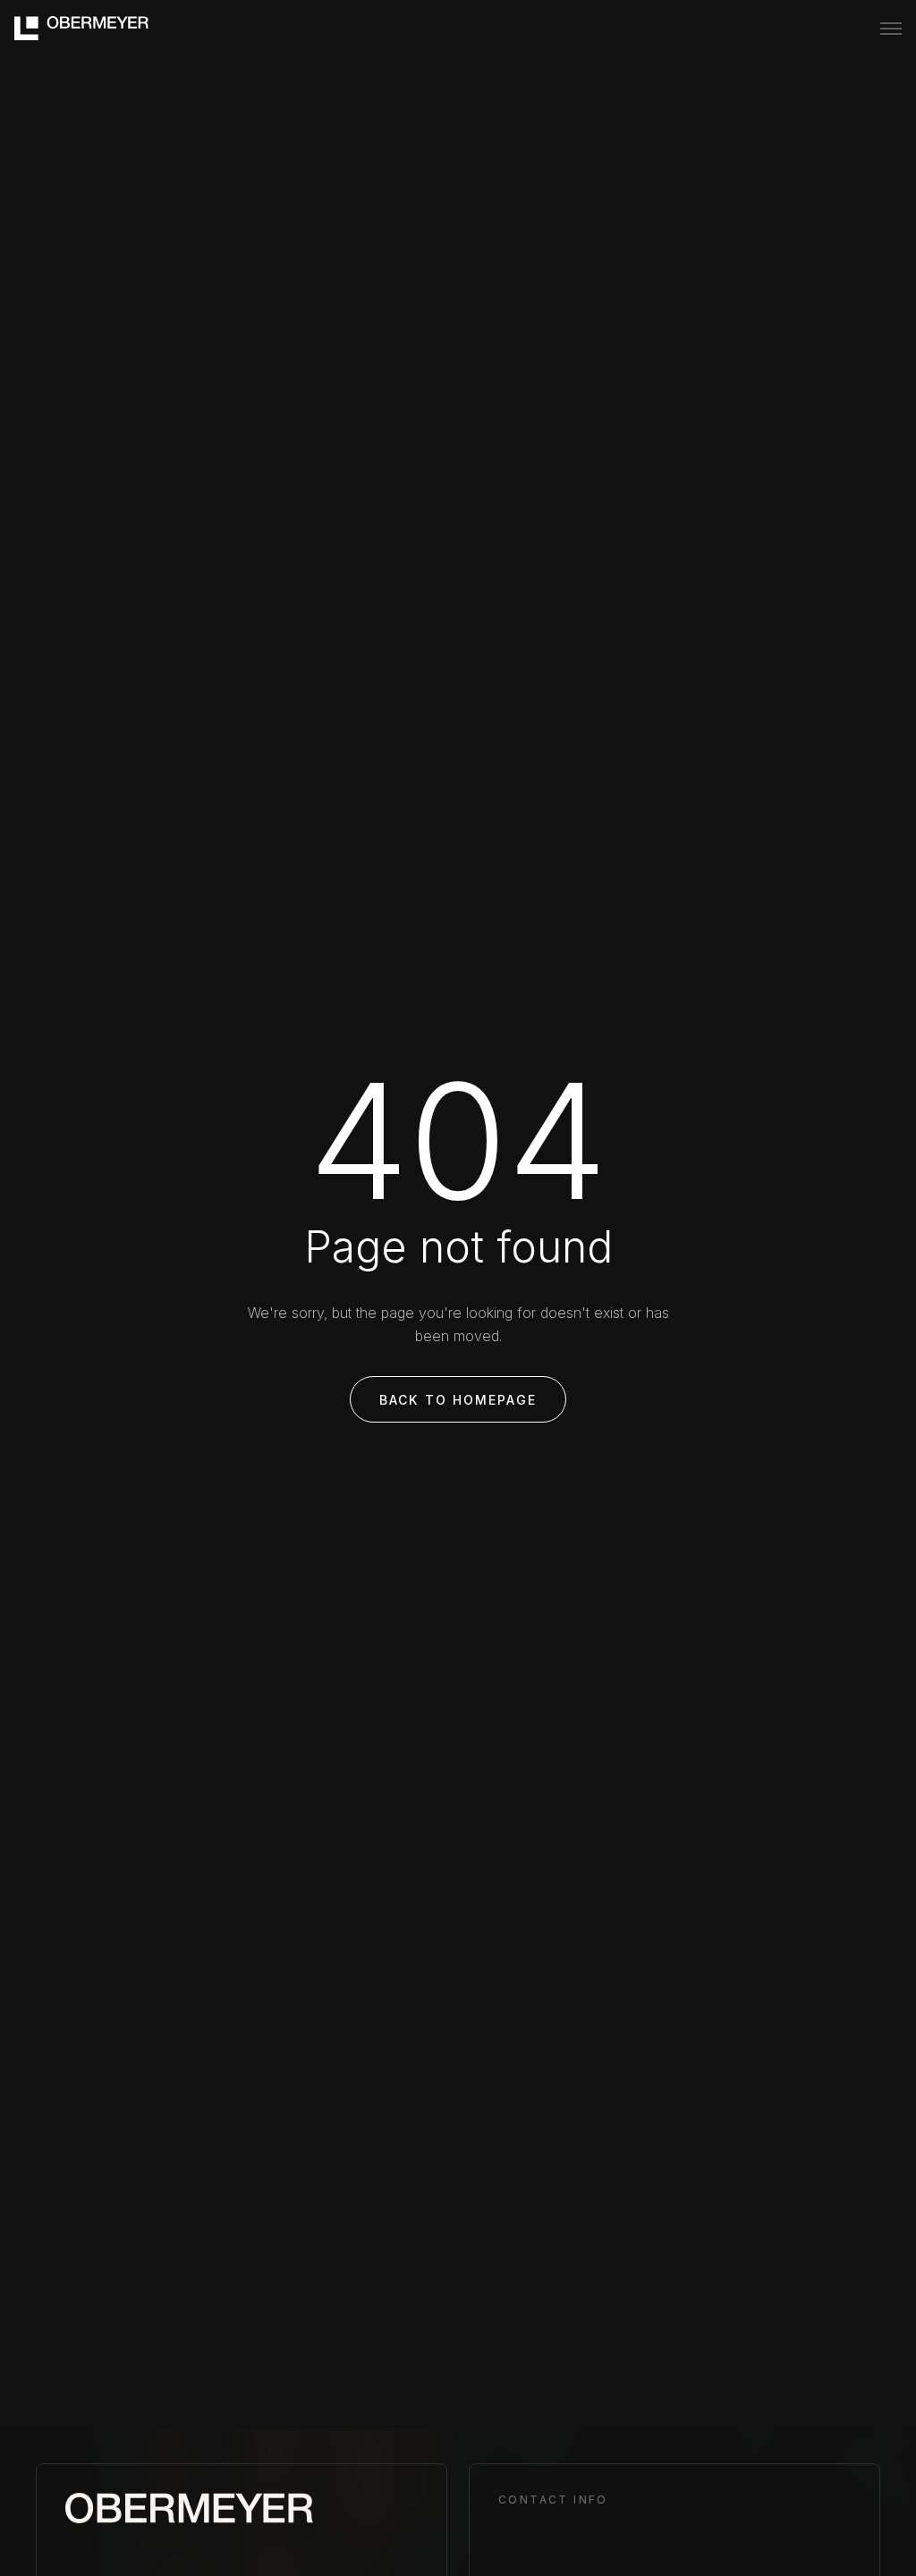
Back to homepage (458, 1400)
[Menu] (891, 29)
